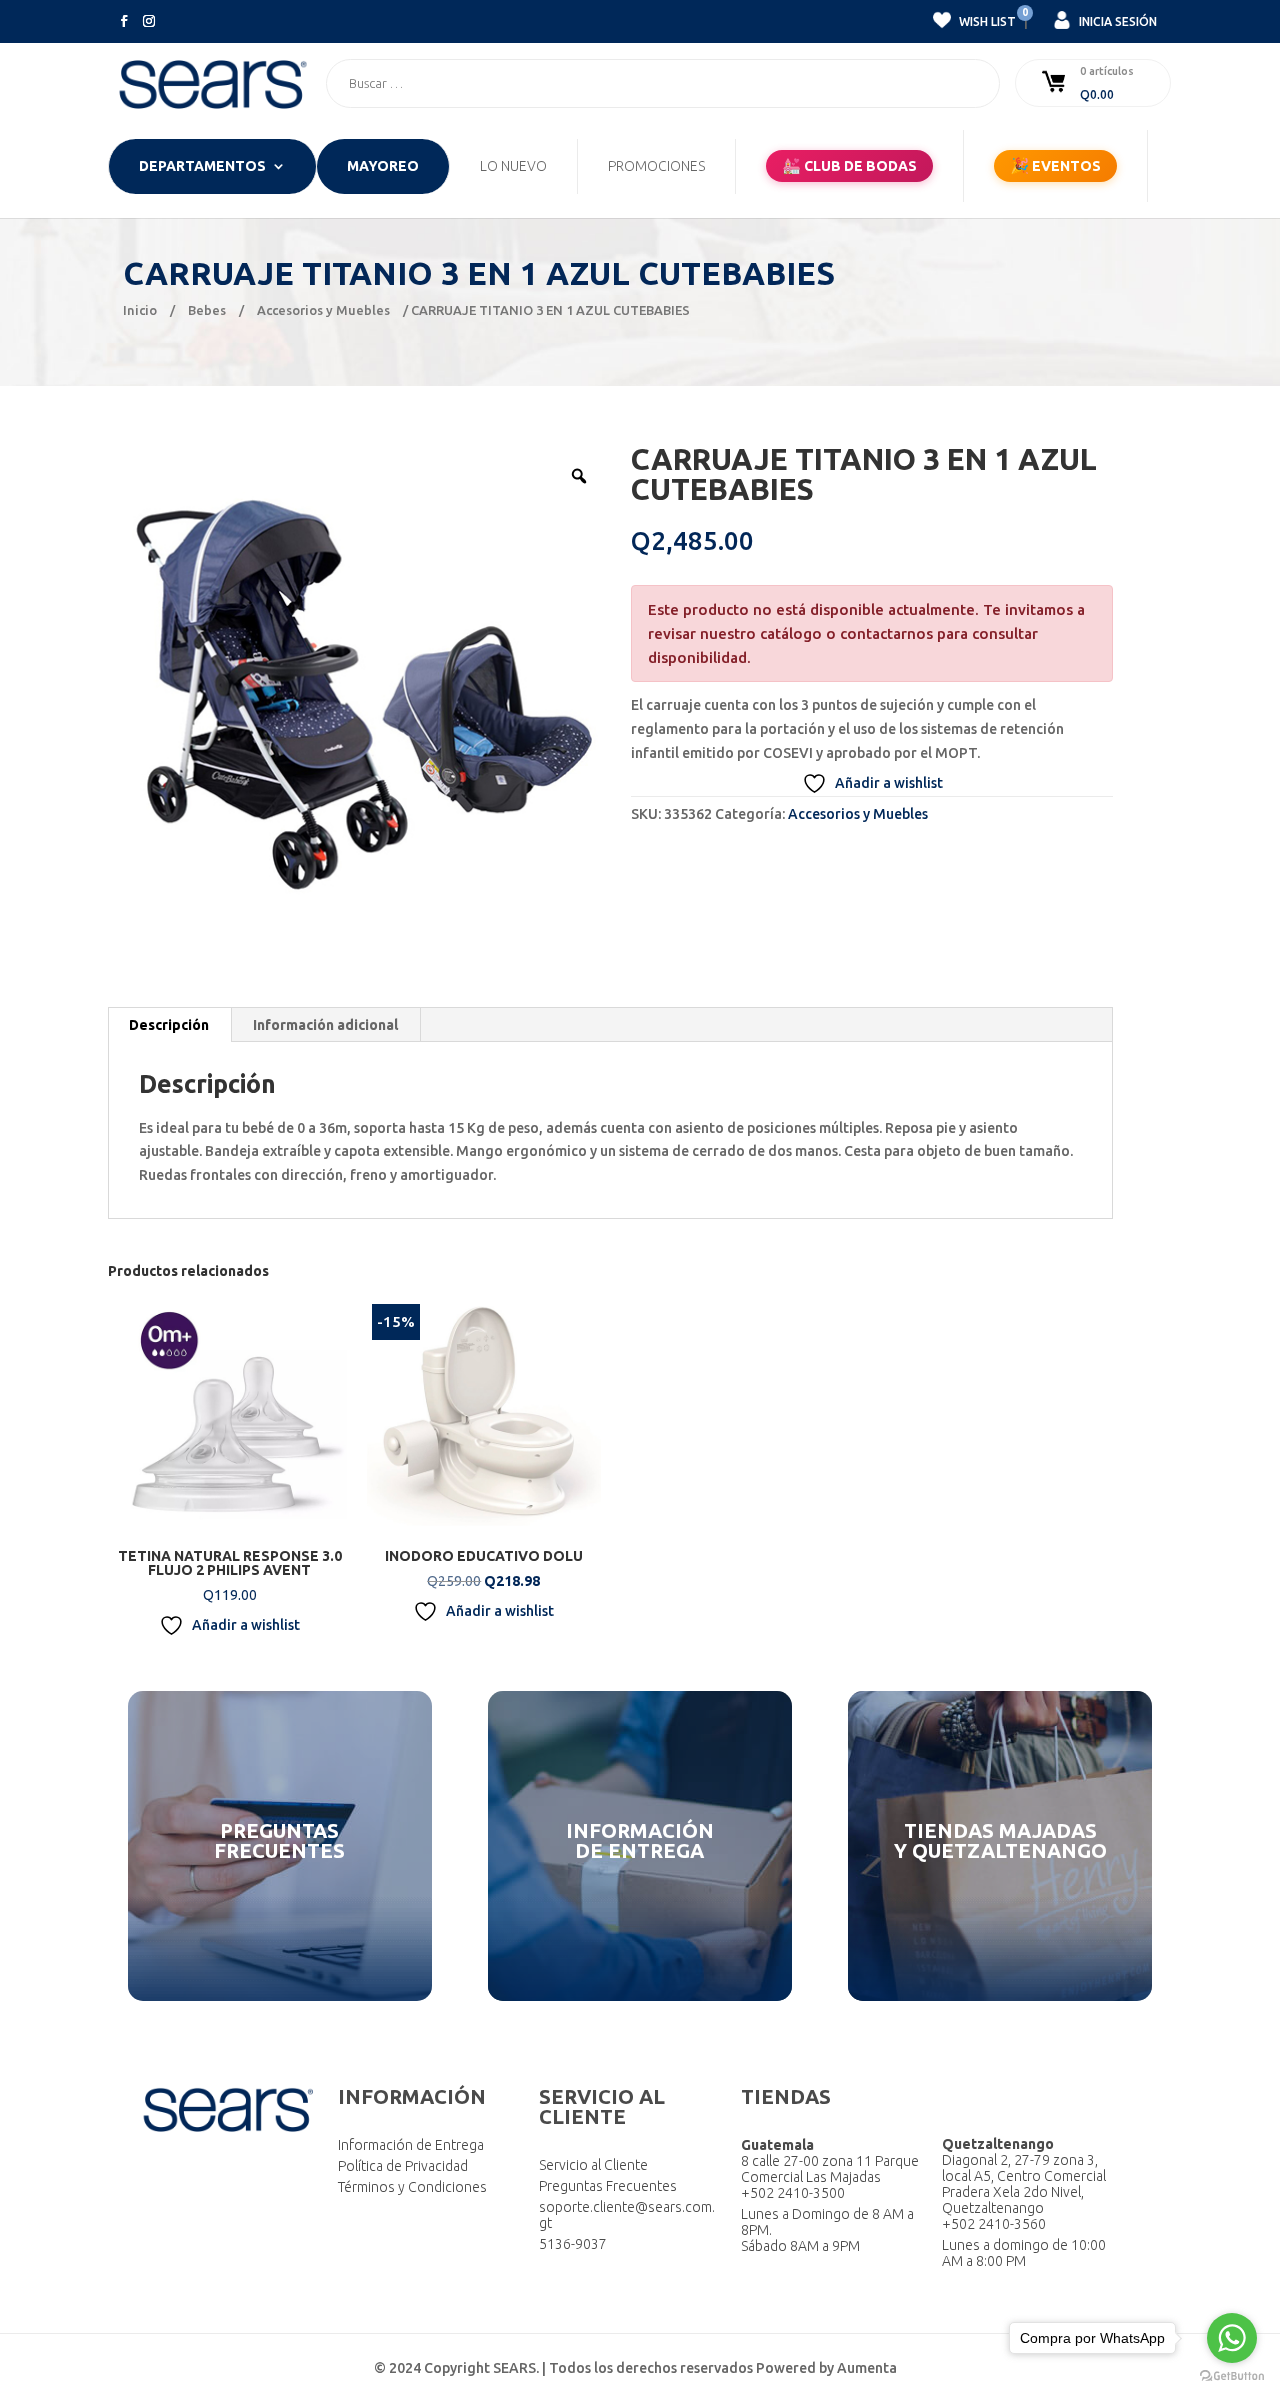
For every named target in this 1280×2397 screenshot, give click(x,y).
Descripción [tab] (169, 1025)
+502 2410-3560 (994, 2224)
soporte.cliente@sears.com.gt (627, 2215)
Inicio (140, 310)
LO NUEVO (513, 166)
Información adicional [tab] (325, 1025)
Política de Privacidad (403, 2166)
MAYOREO (383, 166)
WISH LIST (986, 19)
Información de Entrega (411, 2145)
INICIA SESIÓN (1116, 21)
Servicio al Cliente (593, 2165)
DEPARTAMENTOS (202, 166)
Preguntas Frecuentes (608, 2186)
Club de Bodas (849, 165)
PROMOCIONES (656, 166)
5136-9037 (573, 2244)
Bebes (207, 310)
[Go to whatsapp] (1232, 2338)
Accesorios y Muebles (323, 310)
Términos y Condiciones (412, 2187)
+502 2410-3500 (793, 2193)
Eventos (1055, 165)
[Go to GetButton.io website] (1232, 2376)
